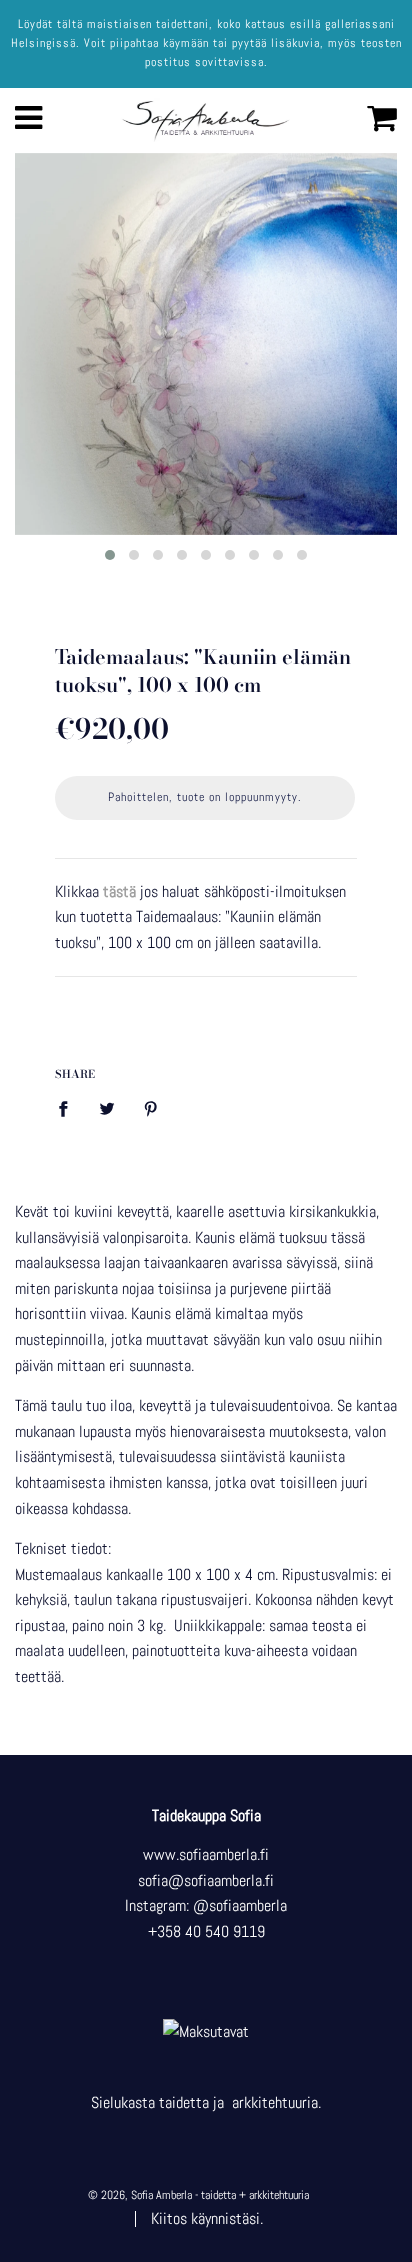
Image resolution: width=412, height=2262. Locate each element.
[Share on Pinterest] (151, 1108)
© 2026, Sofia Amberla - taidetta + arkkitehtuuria (198, 2195)
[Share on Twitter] (107, 1108)
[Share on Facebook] (69, 1108)
